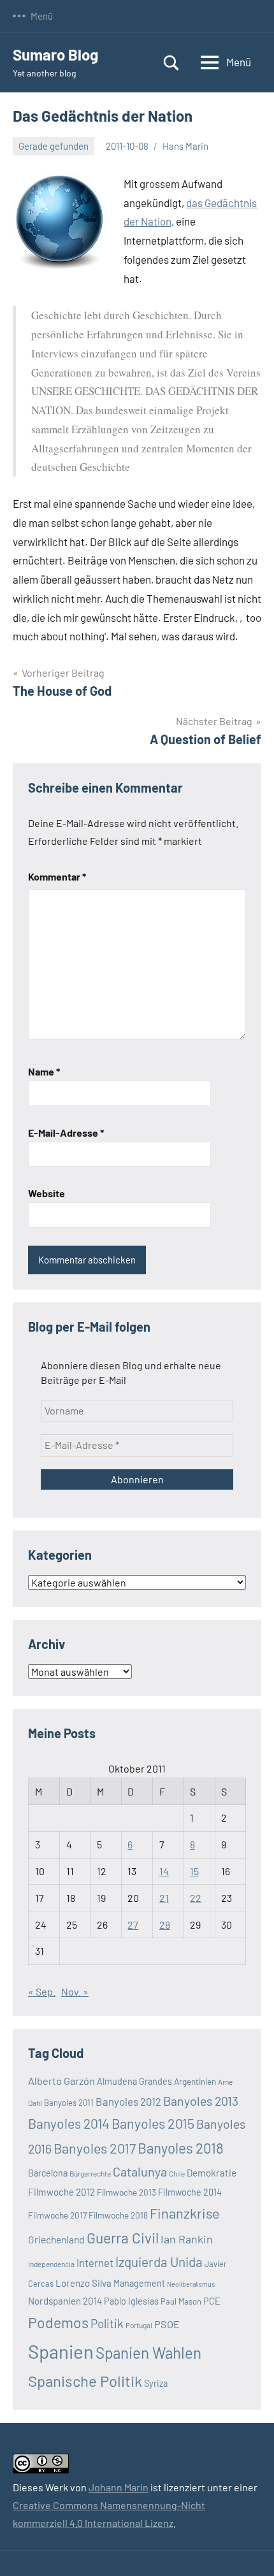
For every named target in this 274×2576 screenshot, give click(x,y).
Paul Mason (181, 2301)
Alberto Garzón (61, 2081)
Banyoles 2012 (128, 2101)
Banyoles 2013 (201, 2101)
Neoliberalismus (191, 2284)
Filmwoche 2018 (118, 2215)
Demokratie (212, 2173)
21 (164, 1898)
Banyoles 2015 (153, 2123)
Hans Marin (185, 146)
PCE (212, 2301)
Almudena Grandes (134, 2081)
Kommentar (57, 876)
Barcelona (48, 2173)
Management (139, 2283)
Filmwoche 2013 (126, 2192)
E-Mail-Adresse (66, 1133)
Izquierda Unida (159, 2262)
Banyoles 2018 (181, 2148)
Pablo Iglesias (131, 2301)
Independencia (51, 2264)
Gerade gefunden (54, 146)
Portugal (139, 2325)
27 (133, 1925)
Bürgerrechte (90, 2173)
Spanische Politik (85, 2381)
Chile (177, 2173)
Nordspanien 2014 (65, 2301)
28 (165, 1925)
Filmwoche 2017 (57, 2215)
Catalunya (140, 2171)
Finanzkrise (185, 2213)
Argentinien (195, 2081)
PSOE (167, 2324)
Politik (107, 2323)
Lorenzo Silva (83, 2283)
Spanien (61, 2351)
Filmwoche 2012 (61, 2192)
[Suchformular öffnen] (171, 63)
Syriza (156, 2383)
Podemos (58, 2322)
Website (47, 1193)
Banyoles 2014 (69, 2123)
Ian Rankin (187, 2239)
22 (196, 1898)
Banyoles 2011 (69, 2103)
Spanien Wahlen (148, 2353)
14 (164, 1871)
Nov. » (75, 1991)
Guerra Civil (123, 2238)
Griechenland (56, 2239)
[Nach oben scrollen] (248, 2550)
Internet (95, 2263)
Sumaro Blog (55, 54)
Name (44, 1071)
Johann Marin (119, 2487)
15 (194, 1871)
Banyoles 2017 (95, 2148)
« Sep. (42, 1991)
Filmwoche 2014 (190, 2192)
